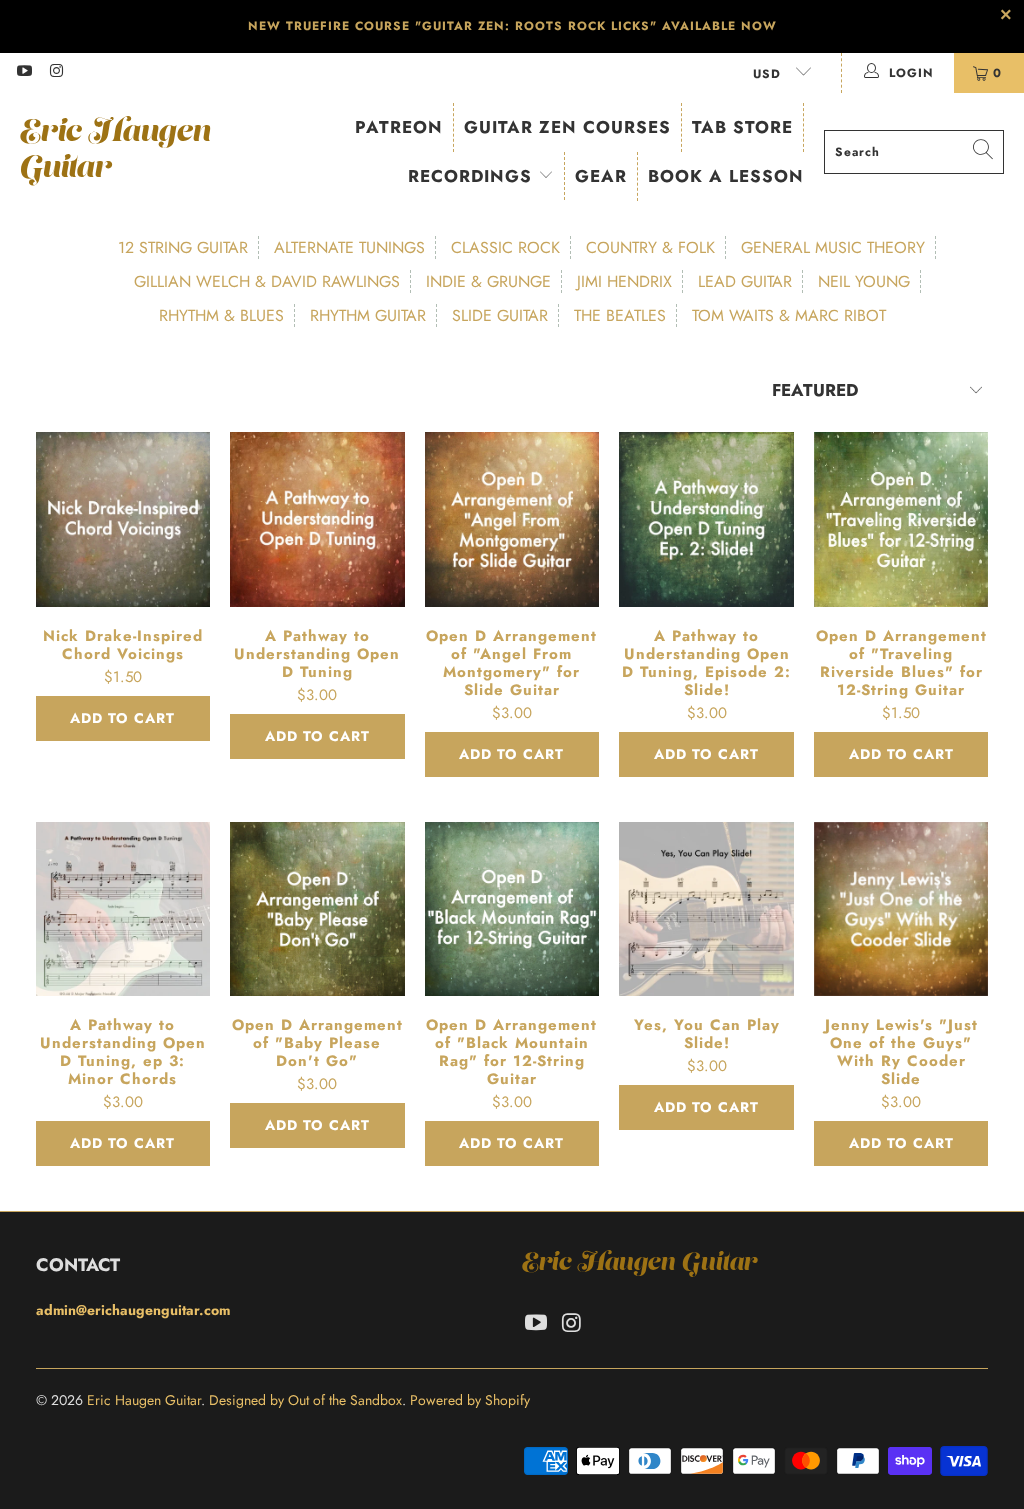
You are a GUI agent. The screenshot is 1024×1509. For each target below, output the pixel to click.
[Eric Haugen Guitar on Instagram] (55, 73)
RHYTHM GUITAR (368, 315)
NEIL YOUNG (864, 281)
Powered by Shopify (470, 1400)
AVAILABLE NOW (719, 26)
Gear (601, 176)
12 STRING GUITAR (183, 247)
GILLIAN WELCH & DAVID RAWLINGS (267, 281)
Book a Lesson (726, 176)
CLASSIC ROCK (505, 247)
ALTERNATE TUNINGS (349, 247)
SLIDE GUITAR (500, 315)
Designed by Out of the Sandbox (305, 1400)
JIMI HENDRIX (624, 281)
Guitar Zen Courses (567, 127)
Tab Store (742, 127)
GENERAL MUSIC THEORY (833, 247)
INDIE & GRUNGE (488, 281)
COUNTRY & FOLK (650, 247)
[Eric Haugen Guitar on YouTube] (23, 73)
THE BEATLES (620, 315)
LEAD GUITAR (745, 281)
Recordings (473, 176)
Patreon (399, 127)
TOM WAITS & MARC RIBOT (789, 315)
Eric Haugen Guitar (144, 1400)
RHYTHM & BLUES (221, 315)
